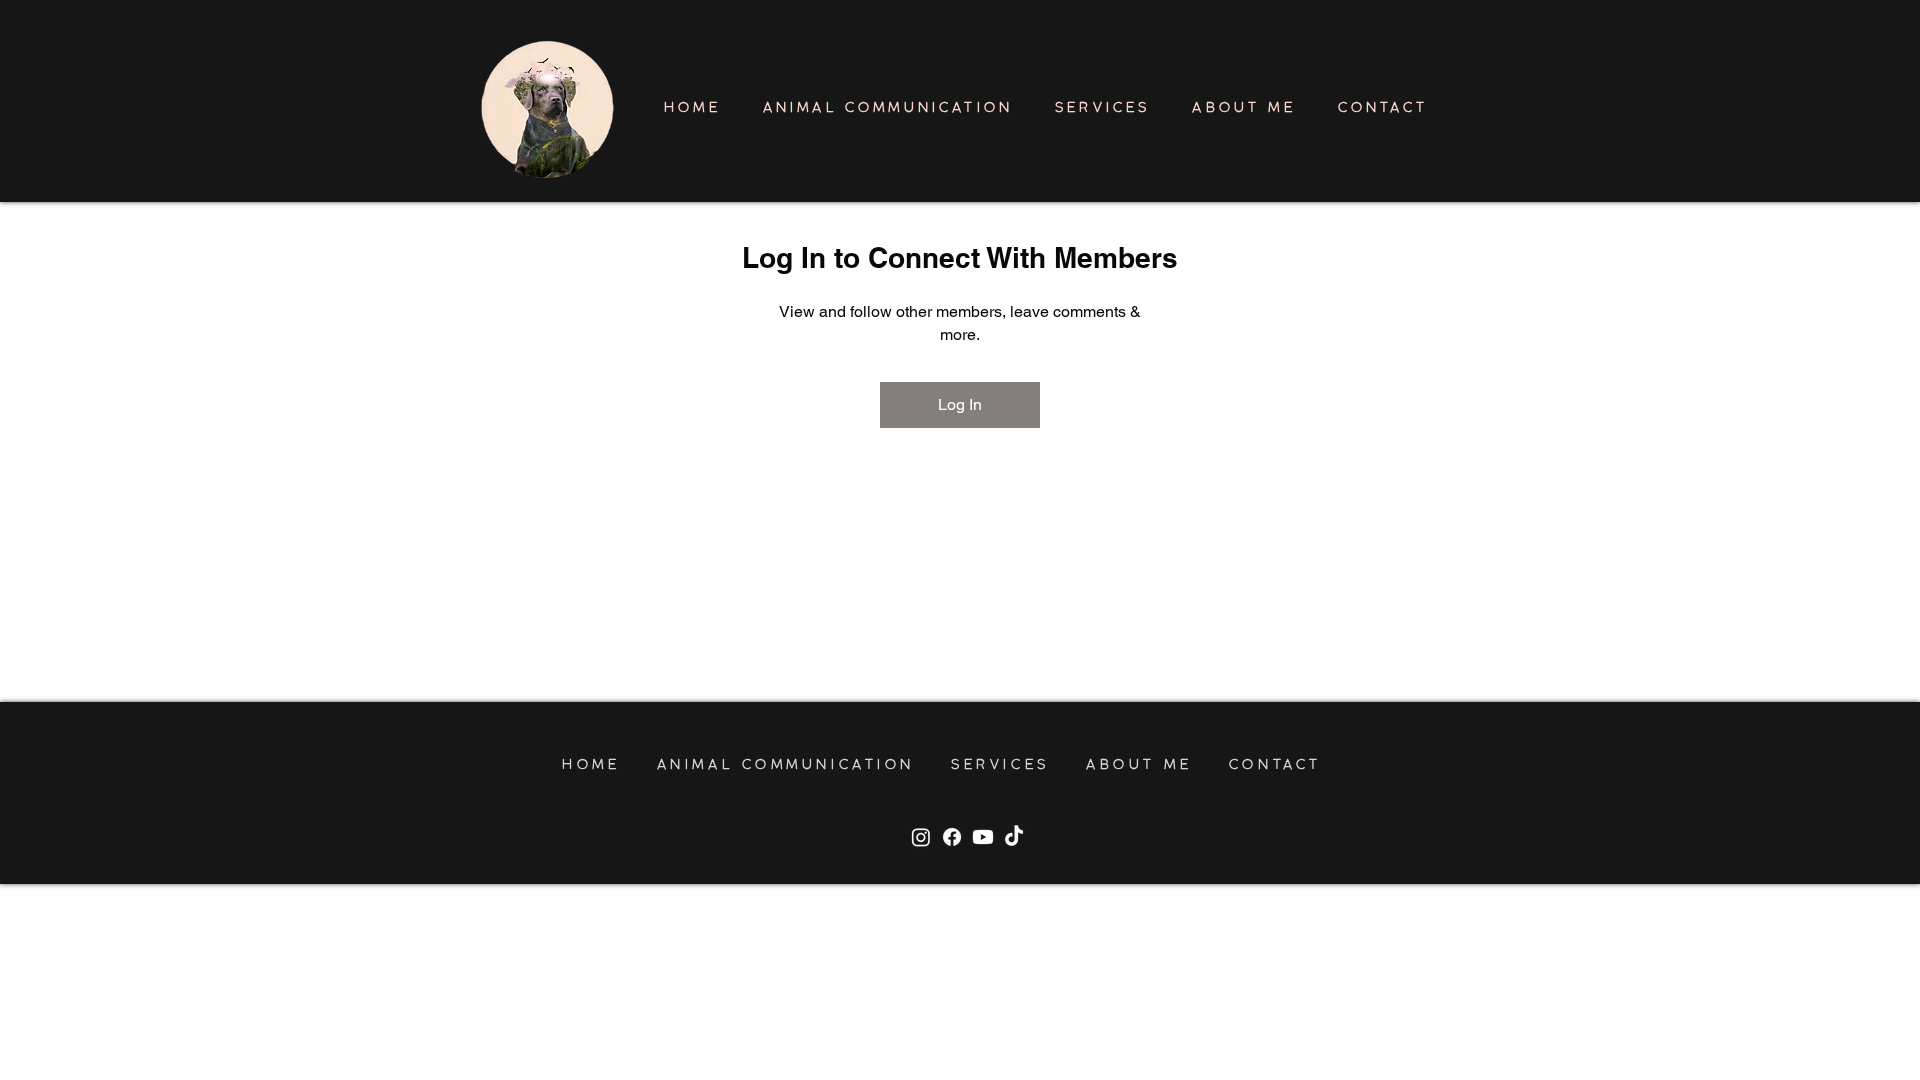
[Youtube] (983, 837)
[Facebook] (952, 837)
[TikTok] (1014, 837)
